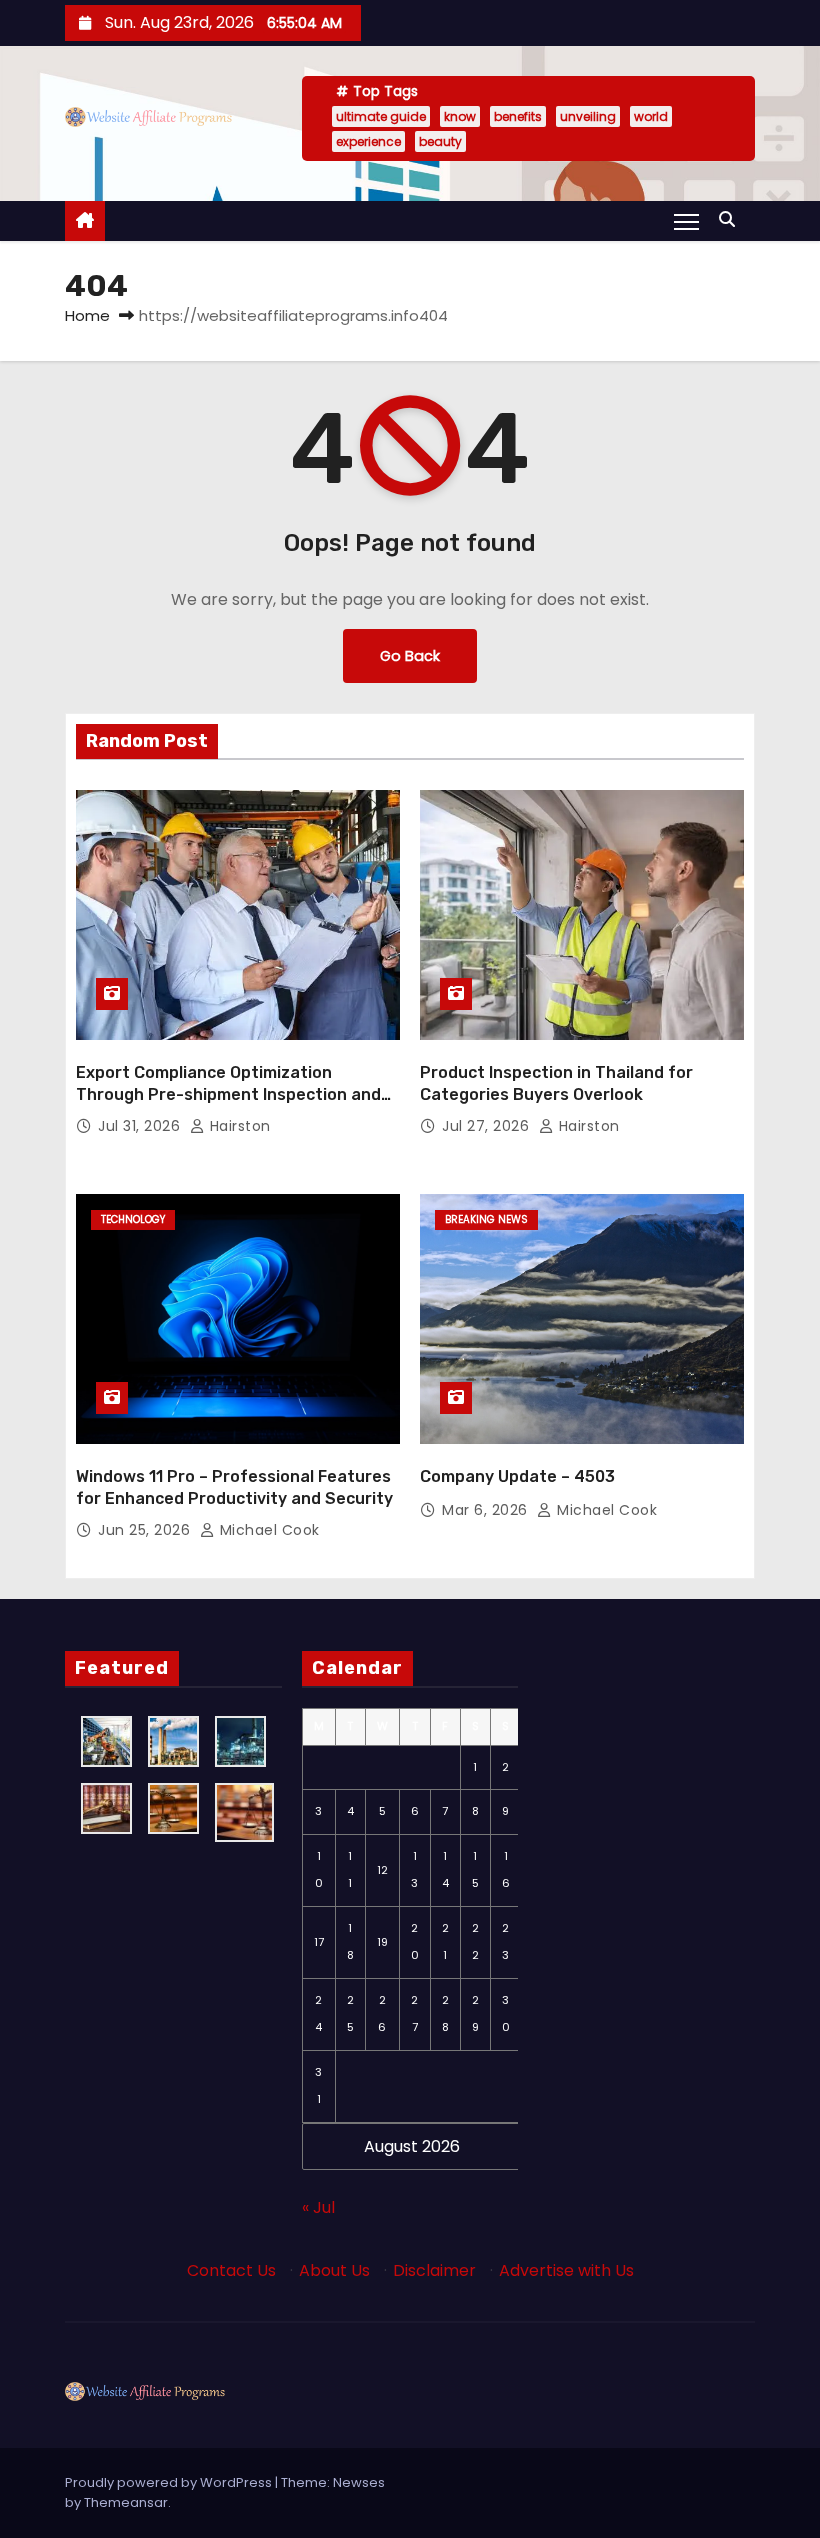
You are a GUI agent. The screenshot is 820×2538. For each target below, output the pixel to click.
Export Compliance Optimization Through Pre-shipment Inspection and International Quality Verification (228, 1094)
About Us (334, 2270)
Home (87, 315)
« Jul (318, 2207)
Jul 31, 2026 (141, 1126)
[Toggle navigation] (686, 221)
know (460, 116)
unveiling (588, 116)
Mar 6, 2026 (487, 1510)
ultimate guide (381, 116)
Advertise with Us (566, 2270)
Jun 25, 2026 (146, 1530)
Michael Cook (267, 1530)
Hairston (238, 1126)
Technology (133, 1219)
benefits (518, 116)
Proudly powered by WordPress (170, 2482)
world (651, 116)
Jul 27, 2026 (488, 1126)
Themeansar (126, 2502)
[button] (732, 219)
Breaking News (486, 1219)
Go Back (410, 656)
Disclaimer (434, 2270)
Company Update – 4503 (517, 1476)
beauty (440, 141)
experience (368, 141)
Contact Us (231, 2270)
